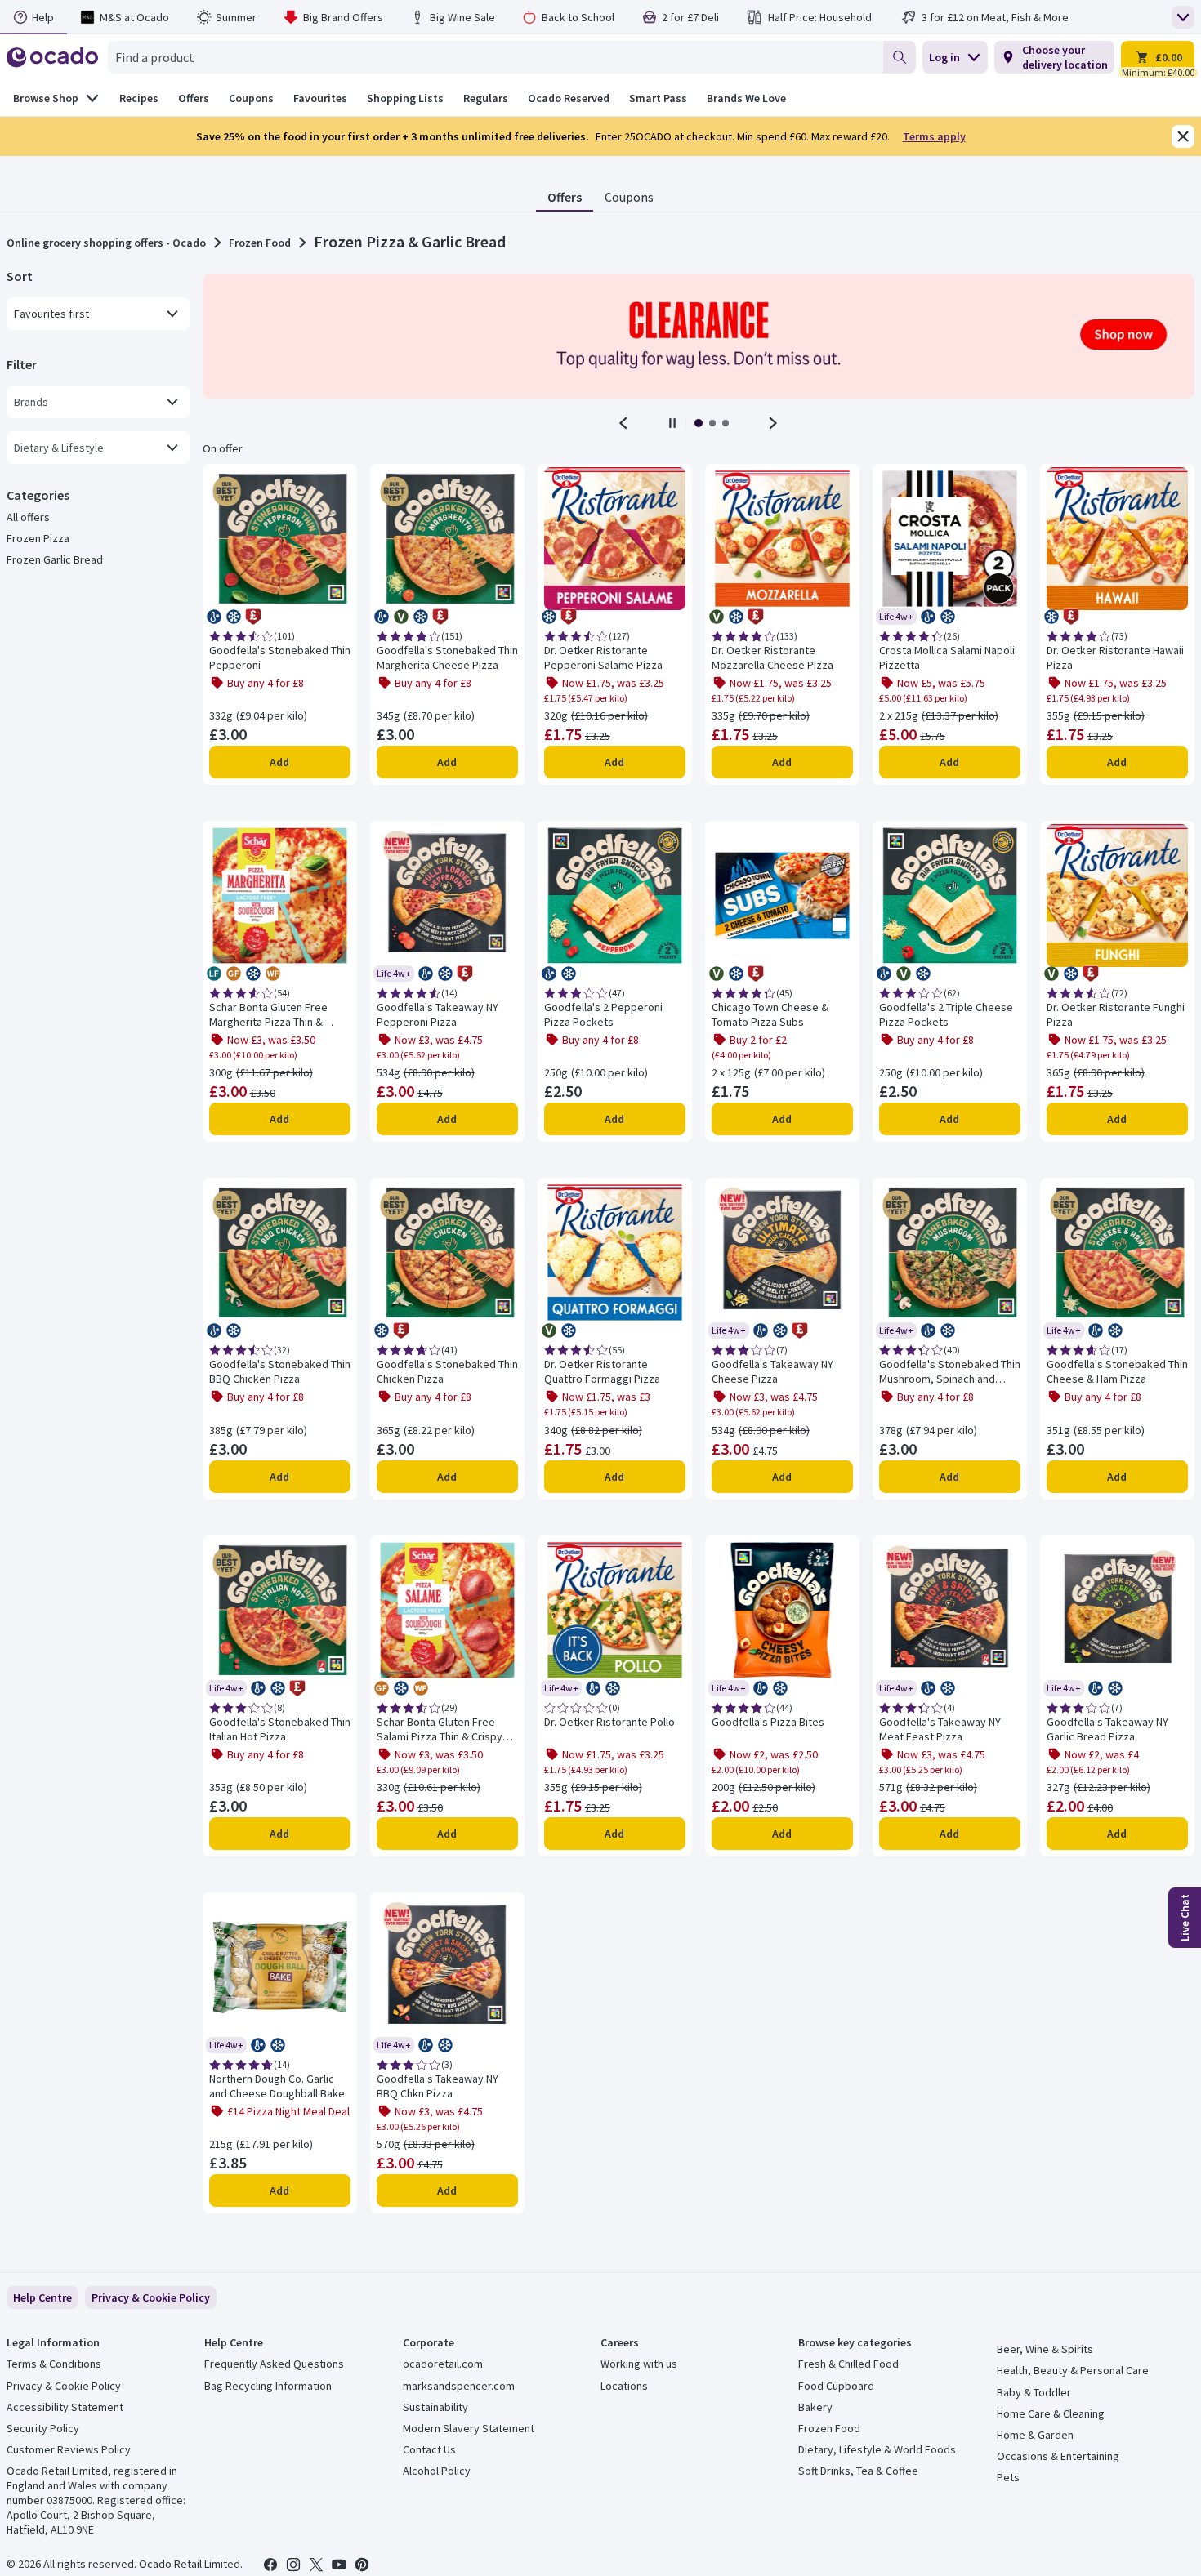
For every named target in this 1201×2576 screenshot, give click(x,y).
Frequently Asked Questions (274, 2364)
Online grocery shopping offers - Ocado (106, 243)
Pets (1008, 2477)
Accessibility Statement (65, 2407)
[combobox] (496, 57)
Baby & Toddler (1034, 2392)
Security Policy (43, 2428)
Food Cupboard (836, 2386)
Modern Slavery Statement (469, 2428)
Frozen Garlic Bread (55, 559)
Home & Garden (1035, 2435)
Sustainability (435, 2407)
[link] (151, 2297)
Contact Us (429, 2449)
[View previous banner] (623, 423)
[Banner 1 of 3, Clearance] (699, 336)
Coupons (629, 197)
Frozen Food (260, 243)
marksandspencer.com (459, 2386)
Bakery (815, 2407)
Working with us (639, 2364)
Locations (624, 2386)
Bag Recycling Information (268, 2386)
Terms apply (934, 136)
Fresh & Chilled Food (848, 2364)
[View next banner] (773, 423)
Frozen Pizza (38, 538)
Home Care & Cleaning (1051, 2413)
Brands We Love (746, 98)
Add (279, 762)
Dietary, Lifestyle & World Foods (877, 2449)
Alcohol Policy (437, 2471)
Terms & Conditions (54, 2364)
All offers (28, 517)
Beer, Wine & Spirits (1045, 2349)
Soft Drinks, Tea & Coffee (858, 2471)
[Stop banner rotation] (672, 423)
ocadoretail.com (443, 2364)
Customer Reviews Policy (69, 2449)
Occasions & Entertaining (1058, 2456)
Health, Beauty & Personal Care (1073, 2370)
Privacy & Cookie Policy (64, 2386)
